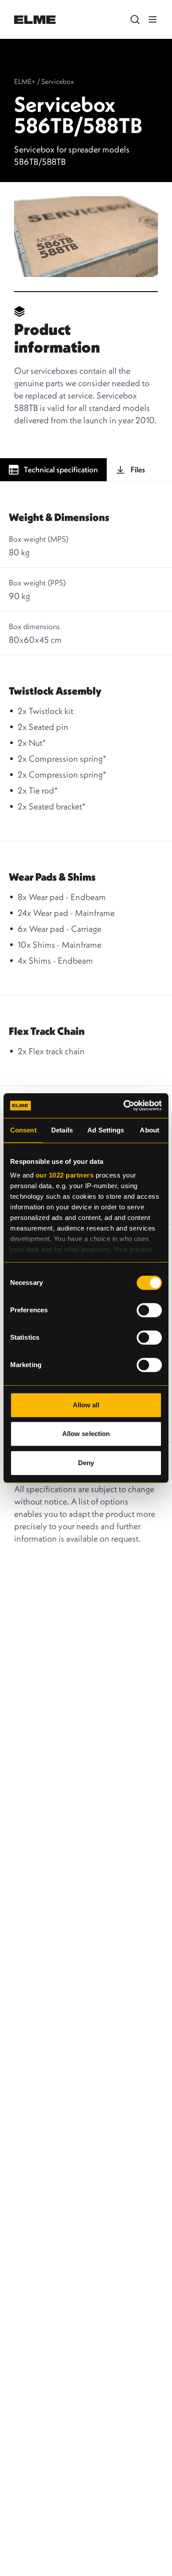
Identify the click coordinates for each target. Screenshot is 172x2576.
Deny (86, 1463)
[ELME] (35, 20)
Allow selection (86, 1434)
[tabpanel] (86, 976)
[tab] (53, 470)
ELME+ (25, 81)
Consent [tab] (23, 1130)
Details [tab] (62, 1130)
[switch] (149, 1310)
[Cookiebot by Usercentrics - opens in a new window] (124, 1106)
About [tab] (150, 1130)
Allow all (86, 1405)
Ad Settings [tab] (106, 1130)
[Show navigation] (153, 19)
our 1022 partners (65, 1175)
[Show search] (135, 19)
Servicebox (58, 81)
